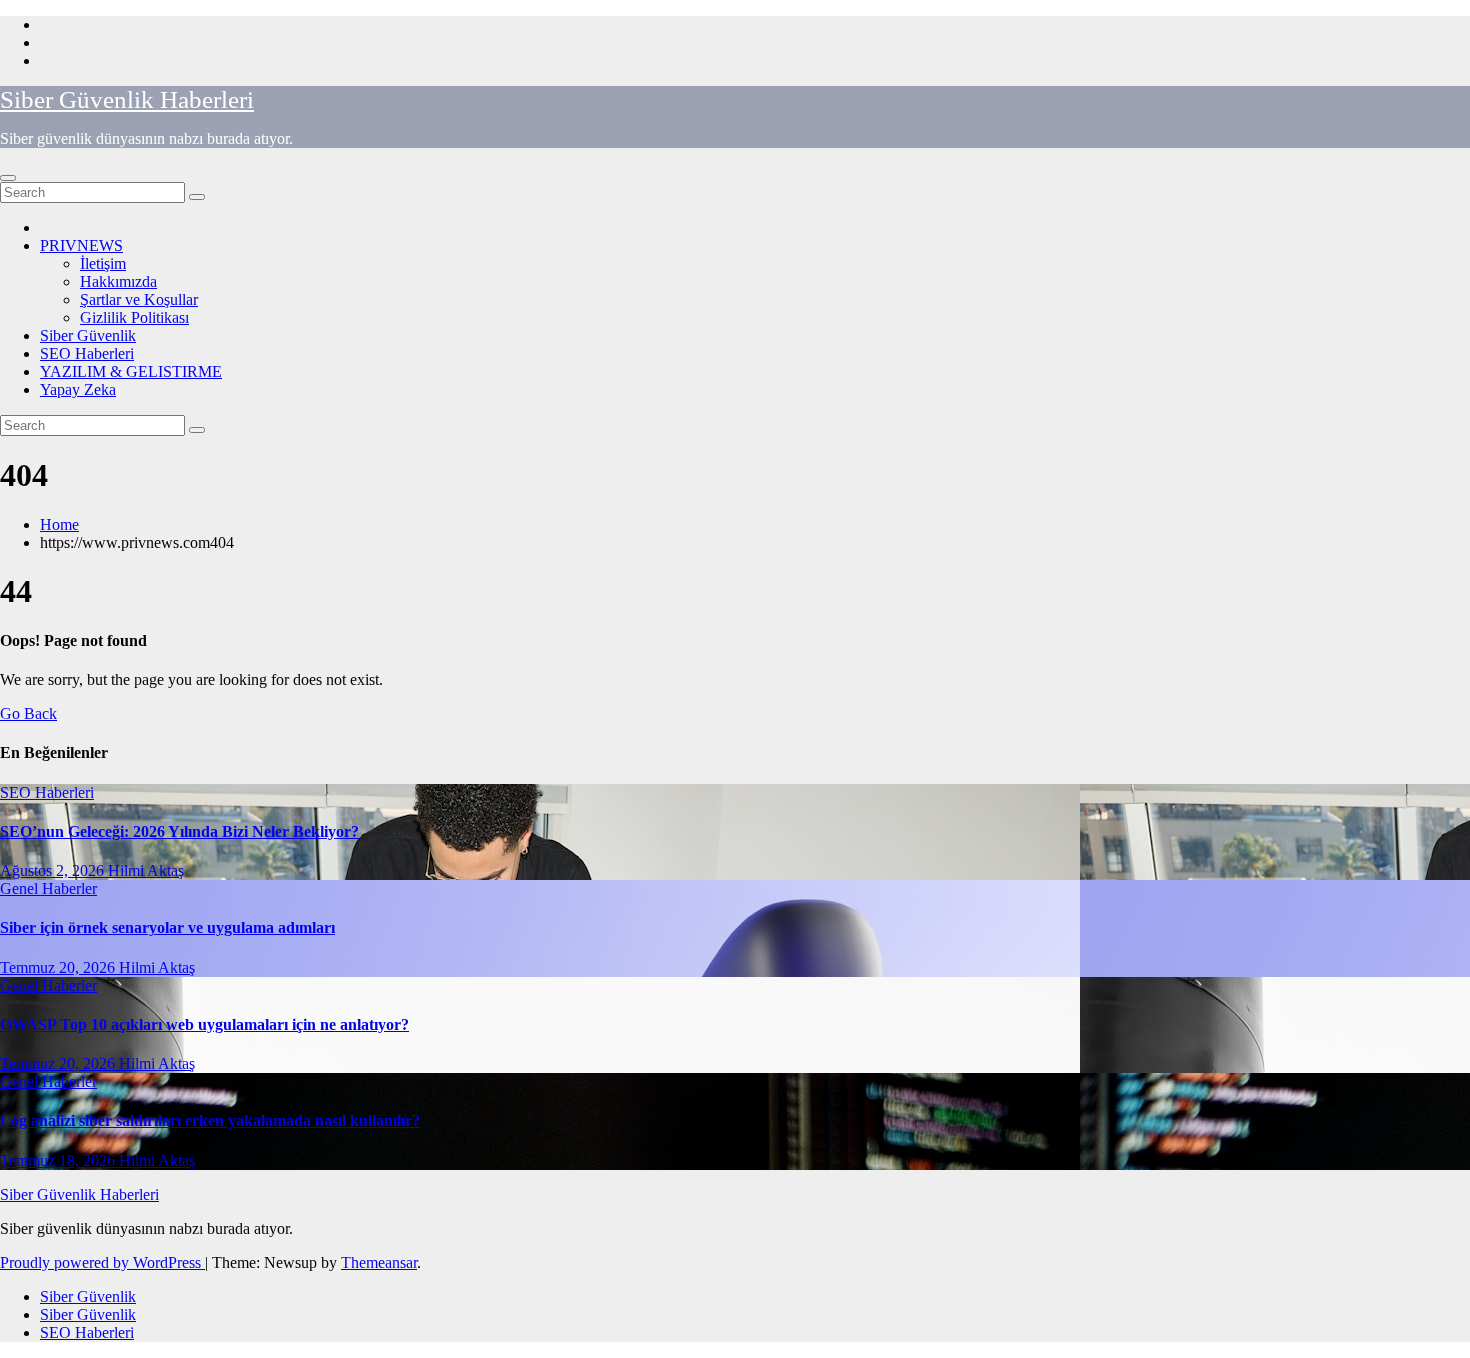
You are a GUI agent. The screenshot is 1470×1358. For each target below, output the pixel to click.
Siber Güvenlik (88, 335)
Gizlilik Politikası (134, 317)
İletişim (103, 263)
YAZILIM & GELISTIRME (131, 371)
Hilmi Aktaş (146, 870)
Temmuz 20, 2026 (59, 967)
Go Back (28, 713)
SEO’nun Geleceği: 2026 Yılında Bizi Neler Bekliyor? (179, 831)
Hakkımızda (118, 281)
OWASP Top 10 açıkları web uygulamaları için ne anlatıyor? (204, 1024)
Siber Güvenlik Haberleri (127, 99)
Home (59, 524)
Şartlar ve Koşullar (139, 299)
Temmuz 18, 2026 (59, 1160)
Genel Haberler (48, 888)
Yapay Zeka (78, 389)
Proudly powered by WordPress (102, 1262)
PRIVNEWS (81, 245)
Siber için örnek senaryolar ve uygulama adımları (167, 927)
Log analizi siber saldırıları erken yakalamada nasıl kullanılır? (210, 1120)
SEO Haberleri (87, 353)
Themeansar (379, 1262)
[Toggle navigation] (8, 178)
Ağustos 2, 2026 (54, 870)
